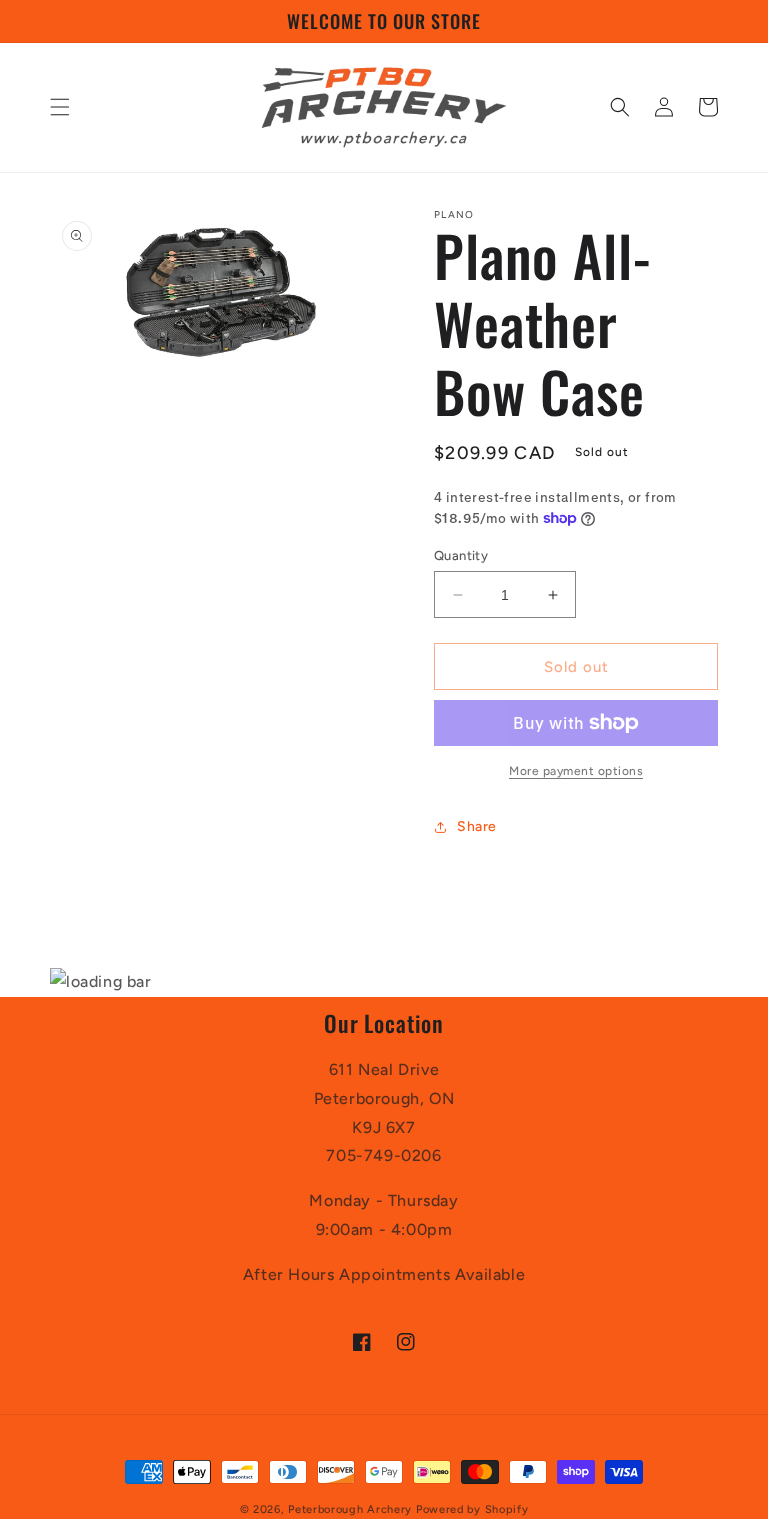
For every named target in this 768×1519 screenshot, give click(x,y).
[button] (60, 107)
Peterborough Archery (350, 1509)
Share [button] (477, 826)
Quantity (461, 555)
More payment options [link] (576, 771)
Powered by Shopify (472, 1509)
